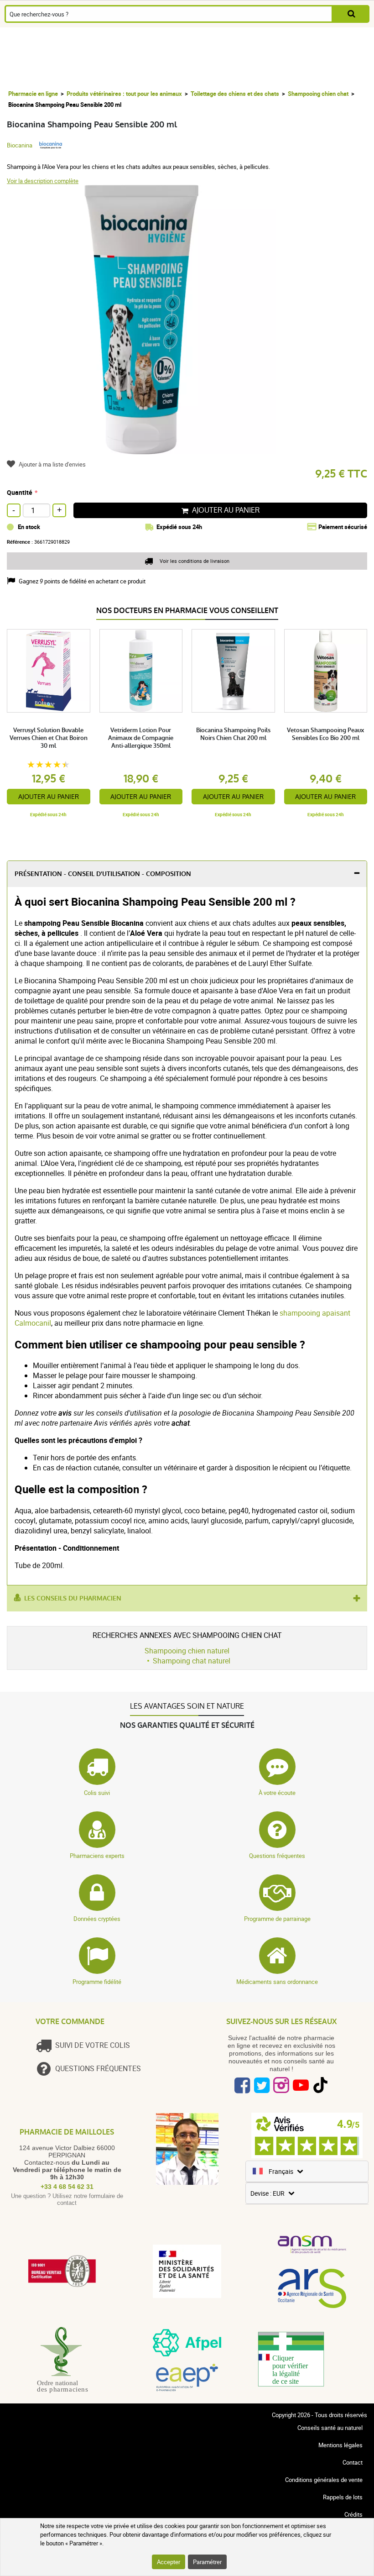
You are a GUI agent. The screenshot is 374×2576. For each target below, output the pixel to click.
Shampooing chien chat (318, 94)
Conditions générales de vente (324, 2480)
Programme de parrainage (277, 1919)
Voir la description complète (43, 181)
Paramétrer (207, 2562)
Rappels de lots (343, 2497)
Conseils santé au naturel (330, 2428)
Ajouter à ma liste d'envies (52, 464)
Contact (353, 2462)
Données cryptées (97, 1919)
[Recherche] (351, 14)
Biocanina (20, 145)
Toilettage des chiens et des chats (235, 94)
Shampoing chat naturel (192, 1661)
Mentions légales (340, 2445)
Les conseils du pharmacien (73, 1598)
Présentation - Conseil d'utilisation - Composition (103, 874)
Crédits (353, 2514)
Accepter (169, 2562)
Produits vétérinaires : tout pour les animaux (124, 94)
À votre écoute (277, 1793)
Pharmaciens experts (97, 1856)
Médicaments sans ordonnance (277, 1982)
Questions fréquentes (277, 1856)
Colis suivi (97, 1793)
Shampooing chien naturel (187, 1651)
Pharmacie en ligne (33, 94)
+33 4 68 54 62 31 (67, 2187)
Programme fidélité (97, 1982)
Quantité (20, 492)
